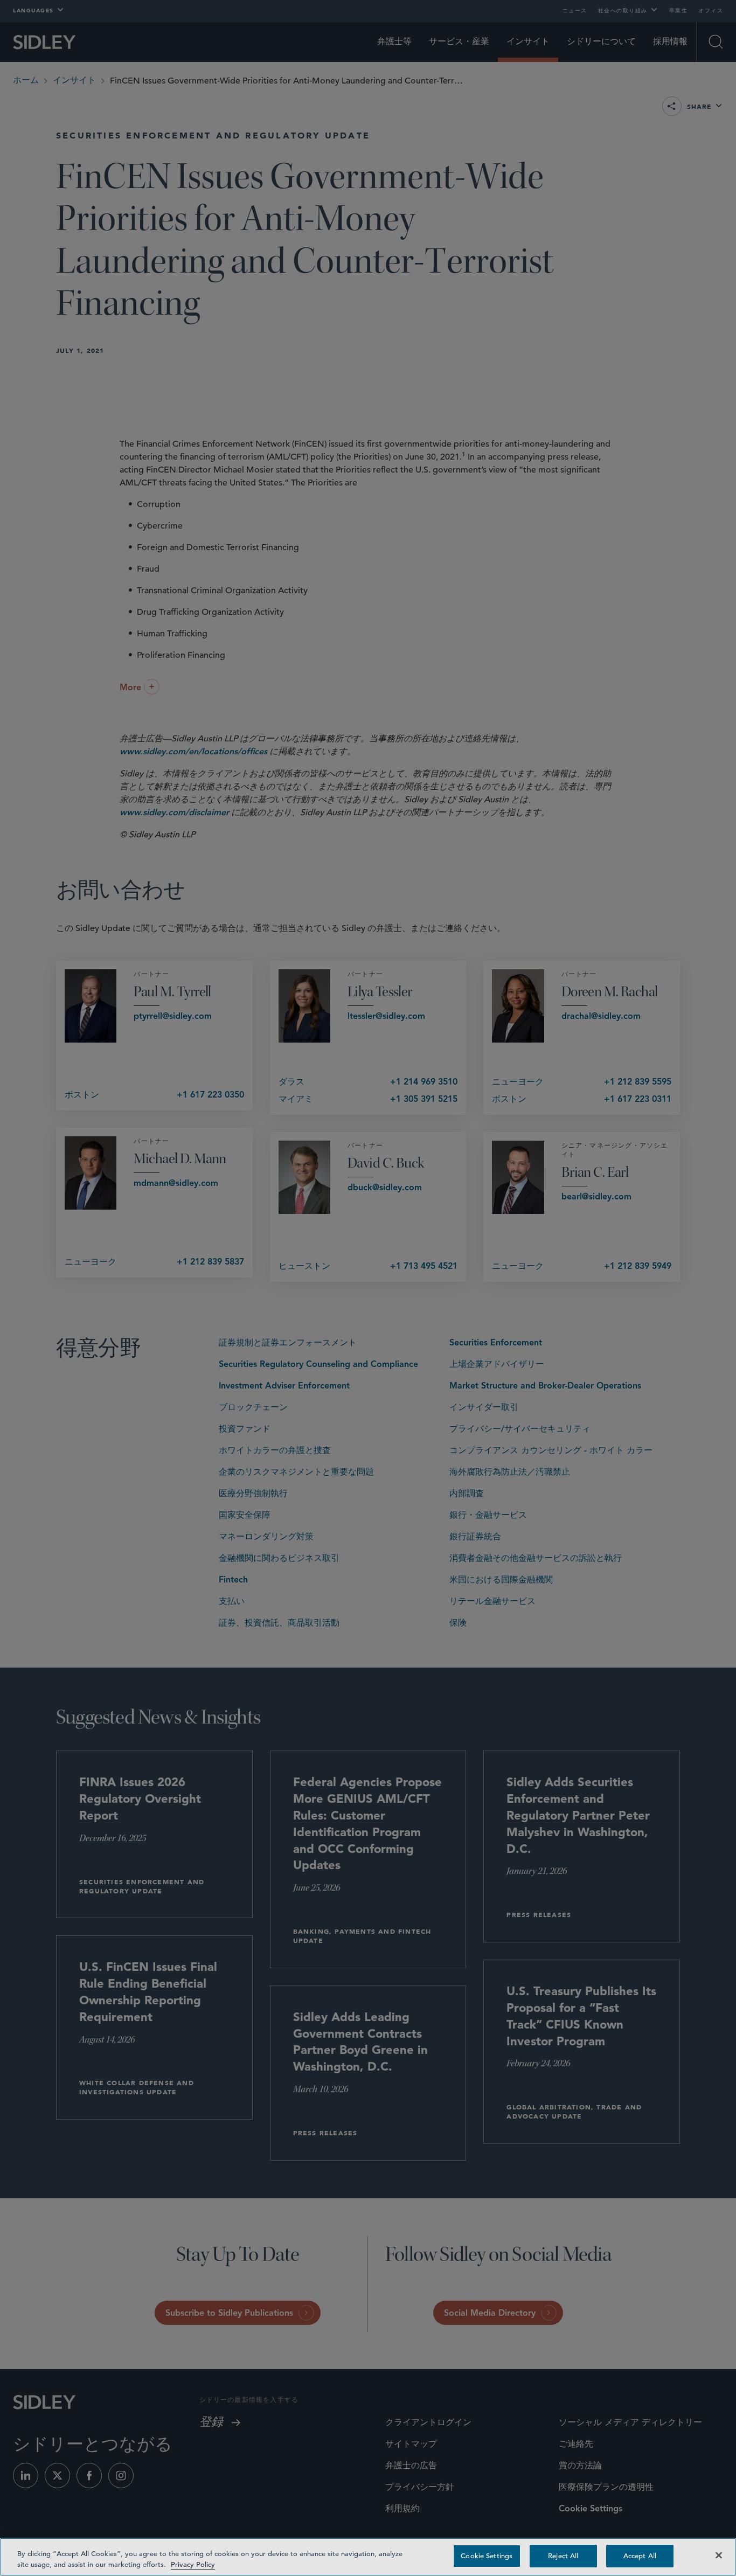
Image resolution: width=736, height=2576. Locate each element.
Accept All (640, 2556)
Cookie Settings (487, 2556)
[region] (368, 2557)
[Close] (719, 2555)
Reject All (563, 2556)
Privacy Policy (193, 2564)
